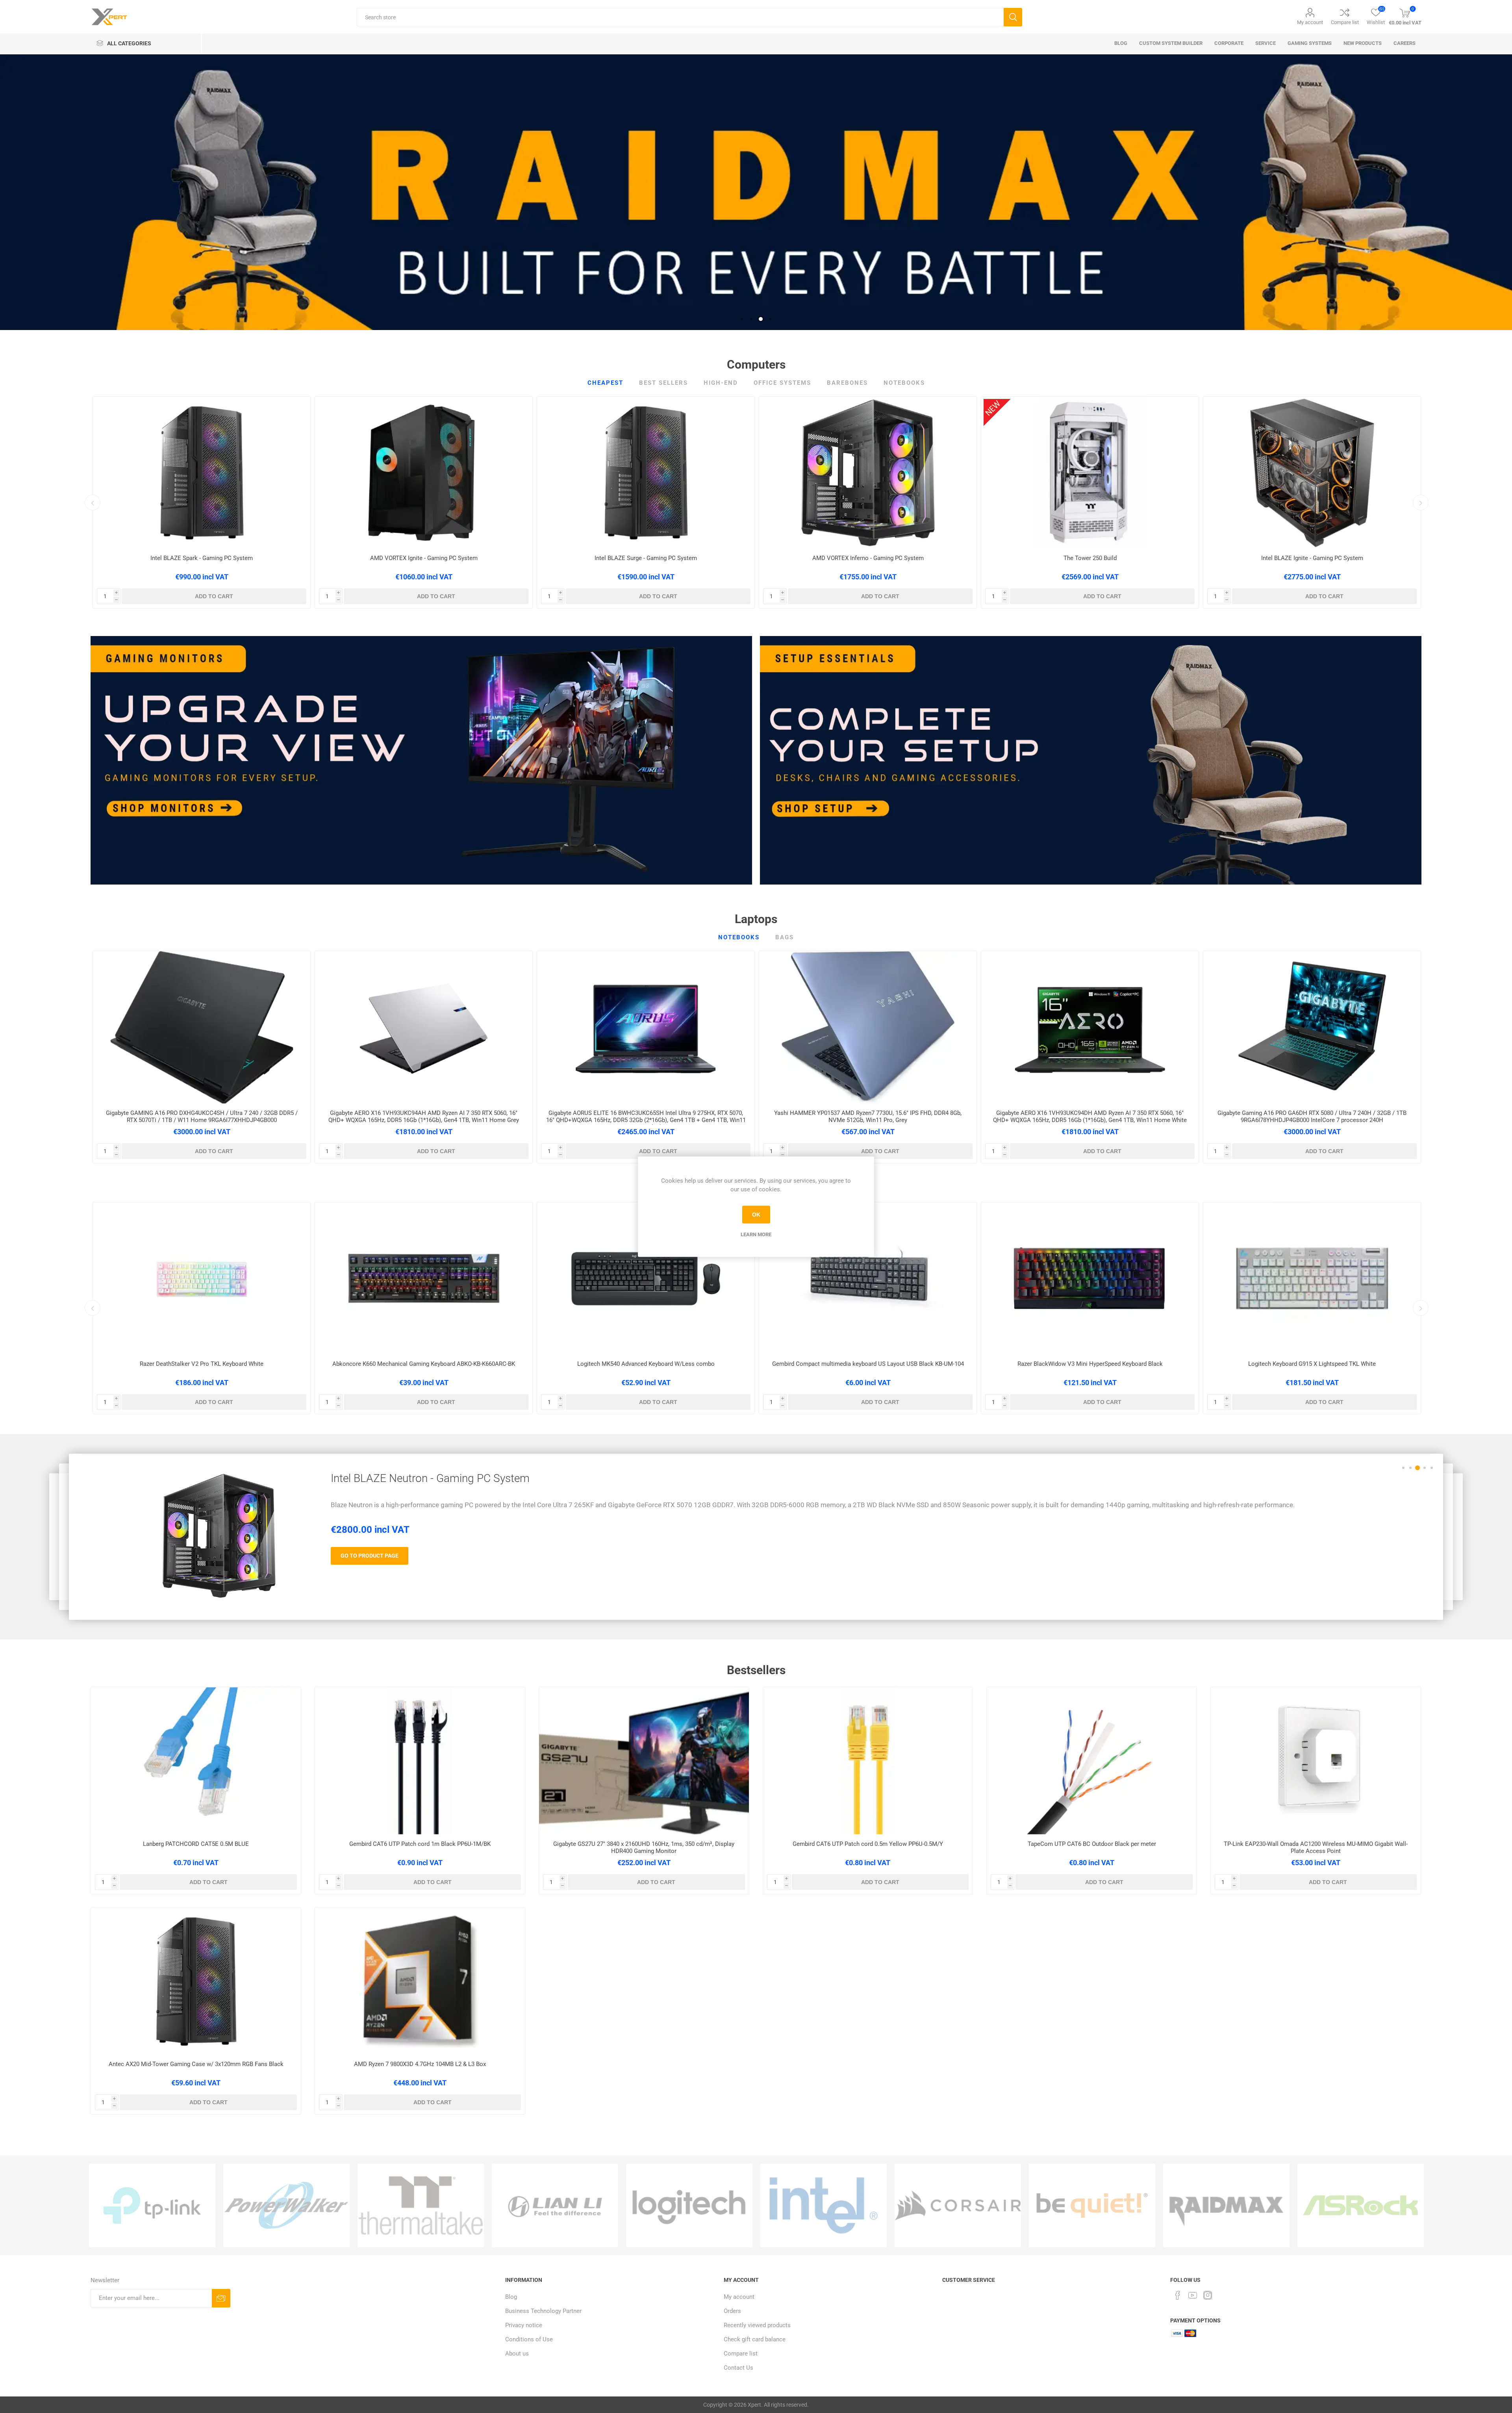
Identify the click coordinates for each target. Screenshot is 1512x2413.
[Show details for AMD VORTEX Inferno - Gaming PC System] (868, 473)
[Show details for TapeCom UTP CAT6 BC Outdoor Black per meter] (1092, 1761)
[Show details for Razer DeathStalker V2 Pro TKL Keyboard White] (202, 1278)
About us (517, 2354)
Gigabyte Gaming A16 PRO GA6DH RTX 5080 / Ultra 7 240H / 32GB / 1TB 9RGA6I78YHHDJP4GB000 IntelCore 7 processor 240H (1312, 1117)
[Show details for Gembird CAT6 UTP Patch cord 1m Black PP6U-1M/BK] (420, 1761)
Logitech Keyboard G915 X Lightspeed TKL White (1312, 1364)
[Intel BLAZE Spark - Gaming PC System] (219, 1536)
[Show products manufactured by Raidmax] (1226, 2205)
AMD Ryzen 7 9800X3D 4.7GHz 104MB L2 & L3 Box (420, 2064)
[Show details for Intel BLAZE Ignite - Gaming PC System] (1312, 473)
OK (756, 1215)
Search (1013, 17)
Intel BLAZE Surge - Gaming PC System (646, 558)
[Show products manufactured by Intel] (824, 2205)
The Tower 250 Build (1090, 558)
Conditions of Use (529, 2339)
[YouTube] (1193, 2295)
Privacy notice (524, 2325)
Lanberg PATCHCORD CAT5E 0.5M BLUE (196, 1844)
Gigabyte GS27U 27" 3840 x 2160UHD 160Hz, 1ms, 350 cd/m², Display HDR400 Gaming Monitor (644, 1847)
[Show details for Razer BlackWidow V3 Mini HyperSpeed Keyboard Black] (1090, 1278)
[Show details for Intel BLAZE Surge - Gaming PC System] (646, 473)
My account (1310, 22)
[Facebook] (1178, 2295)
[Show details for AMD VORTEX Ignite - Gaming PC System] (424, 473)
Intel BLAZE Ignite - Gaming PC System (1312, 558)
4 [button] (770, 319)
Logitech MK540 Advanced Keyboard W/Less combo (646, 1364)
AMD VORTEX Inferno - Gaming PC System (868, 558)
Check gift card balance (755, 2339)
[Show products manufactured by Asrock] (1361, 2205)
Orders (732, 2311)
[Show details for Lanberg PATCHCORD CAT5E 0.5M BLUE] (196, 1761)
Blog (511, 2297)
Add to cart (214, 596)
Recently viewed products (757, 2325)
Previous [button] (93, 503)
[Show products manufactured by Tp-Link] (152, 2205)
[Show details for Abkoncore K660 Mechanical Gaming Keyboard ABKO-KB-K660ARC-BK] (424, 1278)
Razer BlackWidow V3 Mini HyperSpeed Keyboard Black (1090, 1364)
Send (221, 2298)
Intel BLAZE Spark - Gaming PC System (202, 558)
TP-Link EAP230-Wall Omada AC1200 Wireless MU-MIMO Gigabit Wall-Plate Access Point (1316, 1847)
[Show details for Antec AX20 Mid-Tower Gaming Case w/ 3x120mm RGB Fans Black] (196, 1981)
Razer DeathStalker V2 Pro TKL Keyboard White (202, 1364)
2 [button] (751, 319)
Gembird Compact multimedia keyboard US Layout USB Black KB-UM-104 (868, 1364)
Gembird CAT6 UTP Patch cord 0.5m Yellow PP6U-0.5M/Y (868, 1844)
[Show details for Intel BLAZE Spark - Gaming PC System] (202, 473)
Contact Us (738, 2368)
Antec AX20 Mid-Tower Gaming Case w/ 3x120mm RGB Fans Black (196, 2064)
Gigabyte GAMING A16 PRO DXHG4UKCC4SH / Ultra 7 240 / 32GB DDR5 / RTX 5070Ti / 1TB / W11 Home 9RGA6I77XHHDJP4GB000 (202, 1117)
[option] (756, 192)
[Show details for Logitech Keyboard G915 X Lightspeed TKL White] (1312, 1278)
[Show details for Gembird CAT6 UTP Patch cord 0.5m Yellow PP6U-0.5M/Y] (868, 1761)
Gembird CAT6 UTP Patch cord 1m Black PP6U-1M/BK (420, 1844)
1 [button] (742, 319)
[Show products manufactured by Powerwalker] (286, 2205)
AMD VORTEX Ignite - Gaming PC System (424, 558)
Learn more (756, 1234)
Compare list (1345, 22)
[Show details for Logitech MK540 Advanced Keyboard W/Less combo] (646, 1278)
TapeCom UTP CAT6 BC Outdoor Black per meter (1092, 1844)
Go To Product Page (370, 1556)
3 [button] (761, 319)
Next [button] (1421, 503)
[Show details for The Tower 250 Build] (1090, 473)
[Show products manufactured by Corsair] (958, 2205)
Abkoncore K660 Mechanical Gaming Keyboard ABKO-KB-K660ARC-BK (424, 1364)
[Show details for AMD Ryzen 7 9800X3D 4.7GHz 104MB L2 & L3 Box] (420, 1981)
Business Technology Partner (543, 2311)
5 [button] (1432, 1468)
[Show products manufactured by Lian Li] (555, 2205)
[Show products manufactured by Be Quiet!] (1092, 2205)
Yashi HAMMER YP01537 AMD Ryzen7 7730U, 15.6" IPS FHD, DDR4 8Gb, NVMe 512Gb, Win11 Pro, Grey (868, 1117)
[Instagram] (1208, 2295)
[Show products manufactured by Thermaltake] (421, 2205)
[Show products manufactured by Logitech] (689, 2205)
